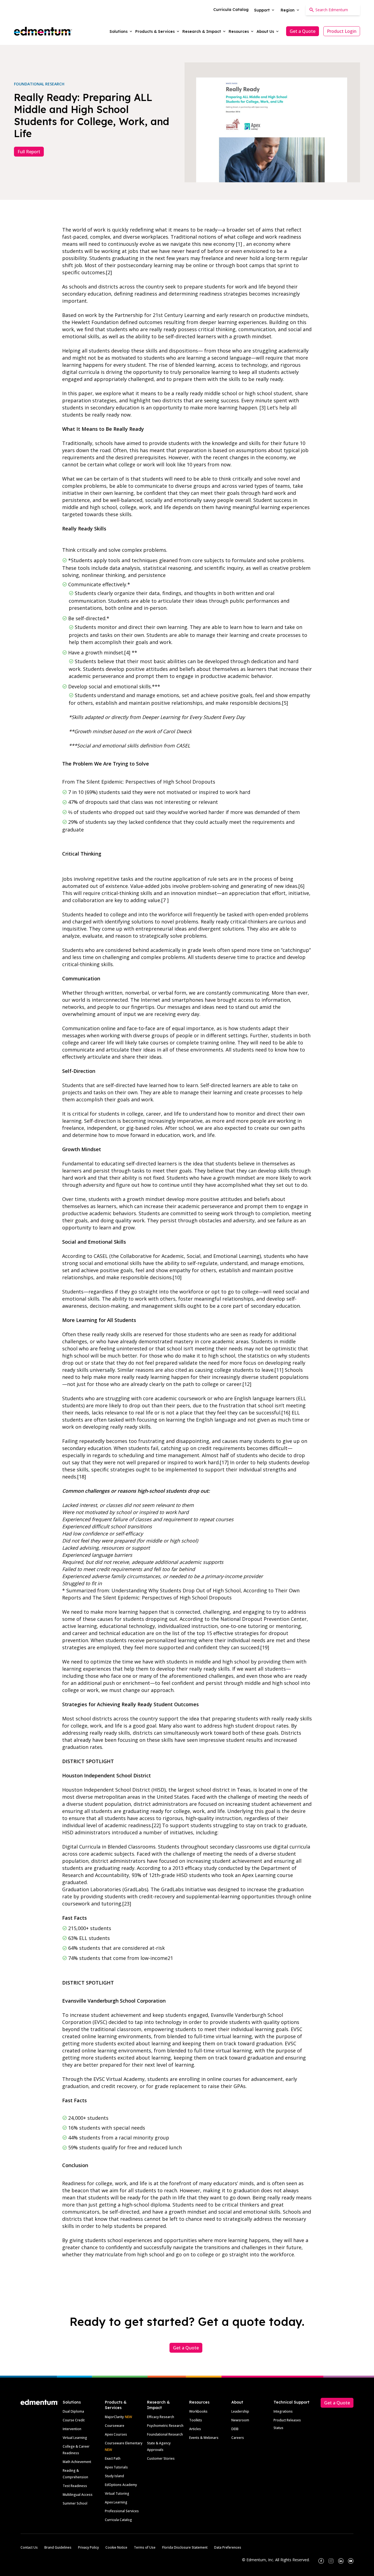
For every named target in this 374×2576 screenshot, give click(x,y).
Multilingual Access (78, 2495)
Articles (195, 2429)
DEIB (235, 2429)
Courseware (115, 2426)
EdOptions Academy (121, 2485)
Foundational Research (165, 2434)
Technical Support (291, 2402)
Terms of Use (145, 2547)
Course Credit (74, 2420)
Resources (199, 2402)
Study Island (114, 2476)
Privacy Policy (88, 2547)
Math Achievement (77, 2462)
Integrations (283, 2411)
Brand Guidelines (58, 2547)
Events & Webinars (204, 2438)
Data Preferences (228, 2547)
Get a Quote (303, 31)
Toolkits (196, 2420)
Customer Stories (161, 2458)
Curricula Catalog (118, 2520)
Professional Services (122, 2511)
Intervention (72, 2429)
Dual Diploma (73, 2411)
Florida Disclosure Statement (185, 2547)
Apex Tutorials (116, 2467)
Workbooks (198, 2411)
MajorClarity (114, 2417)
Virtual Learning (75, 2438)
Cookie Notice (116, 2547)
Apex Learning (116, 2502)
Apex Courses (116, 2434)
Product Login (342, 31)
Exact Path (113, 2458)
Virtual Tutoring (117, 2493)
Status (278, 2428)
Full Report (29, 152)
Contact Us (29, 2547)
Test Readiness (75, 2486)
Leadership (240, 2411)
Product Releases (287, 2420)
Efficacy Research (161, 2417)
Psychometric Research (165, 2426)
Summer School (75, 2503)
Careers (238, 2438)
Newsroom (240, 2420)
